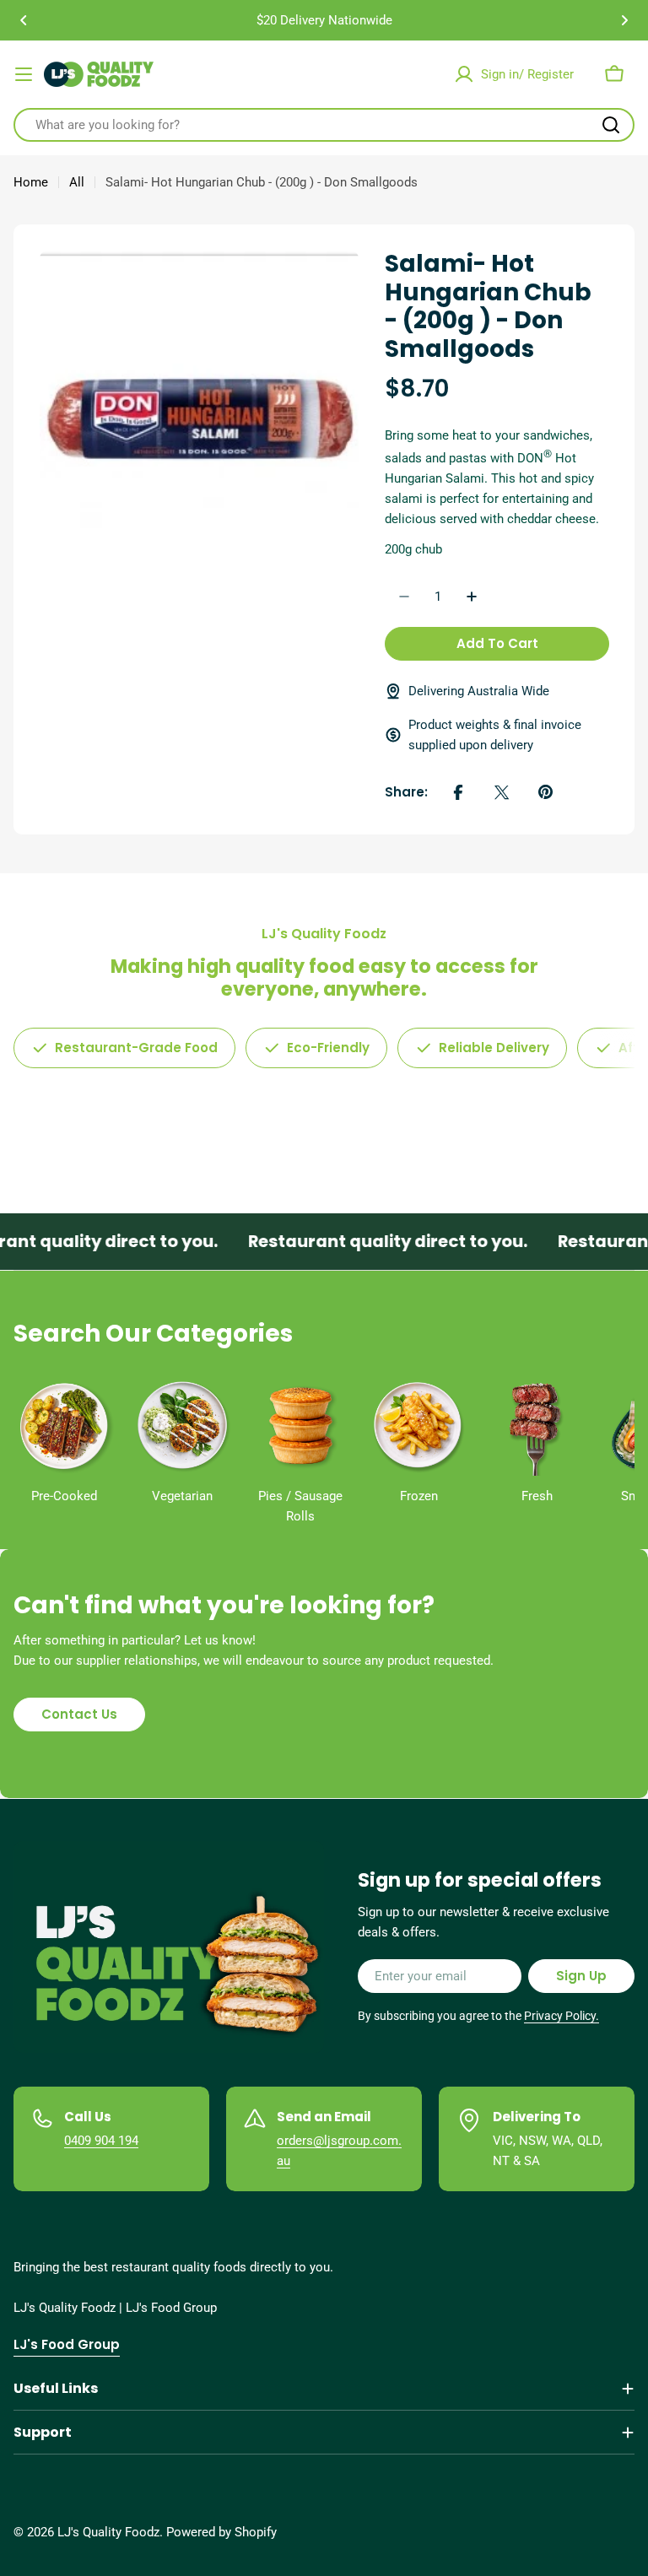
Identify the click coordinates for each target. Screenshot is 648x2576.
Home (31, 182)
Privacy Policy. (562, 2016)
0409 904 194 (101, 2141)
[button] (24, 20)
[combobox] (324, 125)
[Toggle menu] (24, 74)
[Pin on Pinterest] (546, 792)
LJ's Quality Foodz (108, 2532)
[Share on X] (502, 792)
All (77, 182)
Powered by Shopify (221, 2532)
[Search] (611, 125)
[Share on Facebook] (458, 792)
